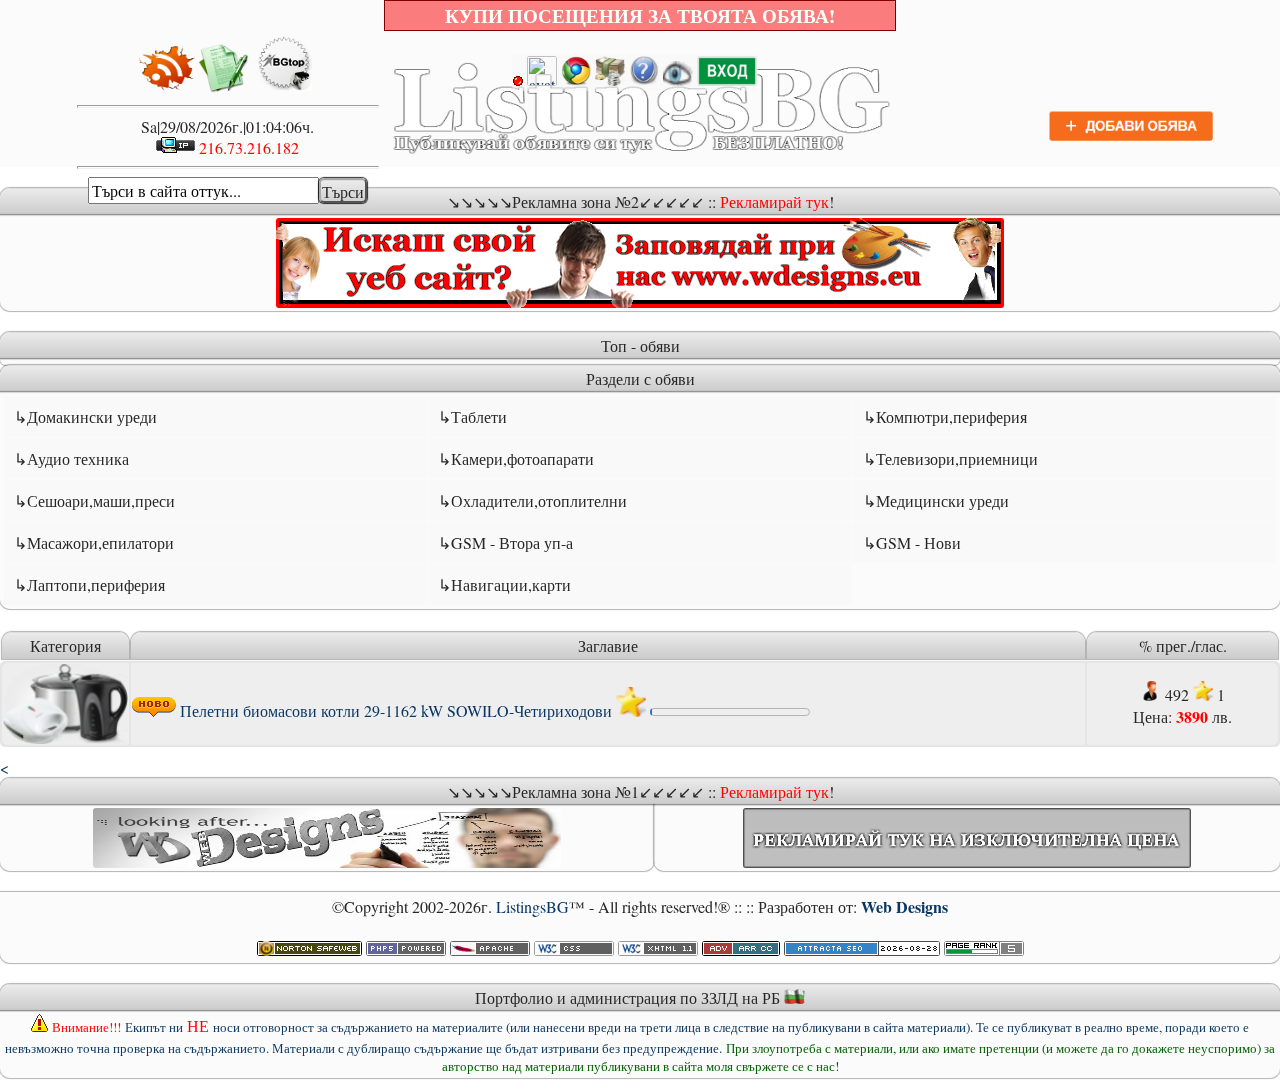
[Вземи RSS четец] (167, 86)
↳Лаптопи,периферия (89, 584)
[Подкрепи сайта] (610, 79)
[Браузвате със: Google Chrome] (576, 79)
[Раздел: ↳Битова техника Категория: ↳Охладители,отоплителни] (65, 737)
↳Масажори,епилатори (94, 542)
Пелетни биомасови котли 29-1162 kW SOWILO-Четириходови (396, 710)
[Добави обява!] (1131, 137)
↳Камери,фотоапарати (516, 458)
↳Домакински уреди (85, 416)
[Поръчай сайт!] (224, 86)
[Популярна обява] (631, 710)
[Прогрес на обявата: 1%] (730, 710)
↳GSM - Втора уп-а (505, 542)
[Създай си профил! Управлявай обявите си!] (727, 79)
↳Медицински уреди (936, 500)
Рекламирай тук (774, 201)
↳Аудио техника (71, 458)
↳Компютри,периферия (945, 416)
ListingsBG (532, 906)
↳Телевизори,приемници (950, 458)
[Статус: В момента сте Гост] (535, 79)
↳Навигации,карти (504, 584)
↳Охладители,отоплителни (532, 500)
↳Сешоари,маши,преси (94, 500)
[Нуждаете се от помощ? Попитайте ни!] (644, 79)
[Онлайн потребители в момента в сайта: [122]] (678, 79)
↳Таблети (472, 416)
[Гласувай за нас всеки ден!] (285, 86)
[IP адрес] (175, 147)
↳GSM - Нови (912, 542)
